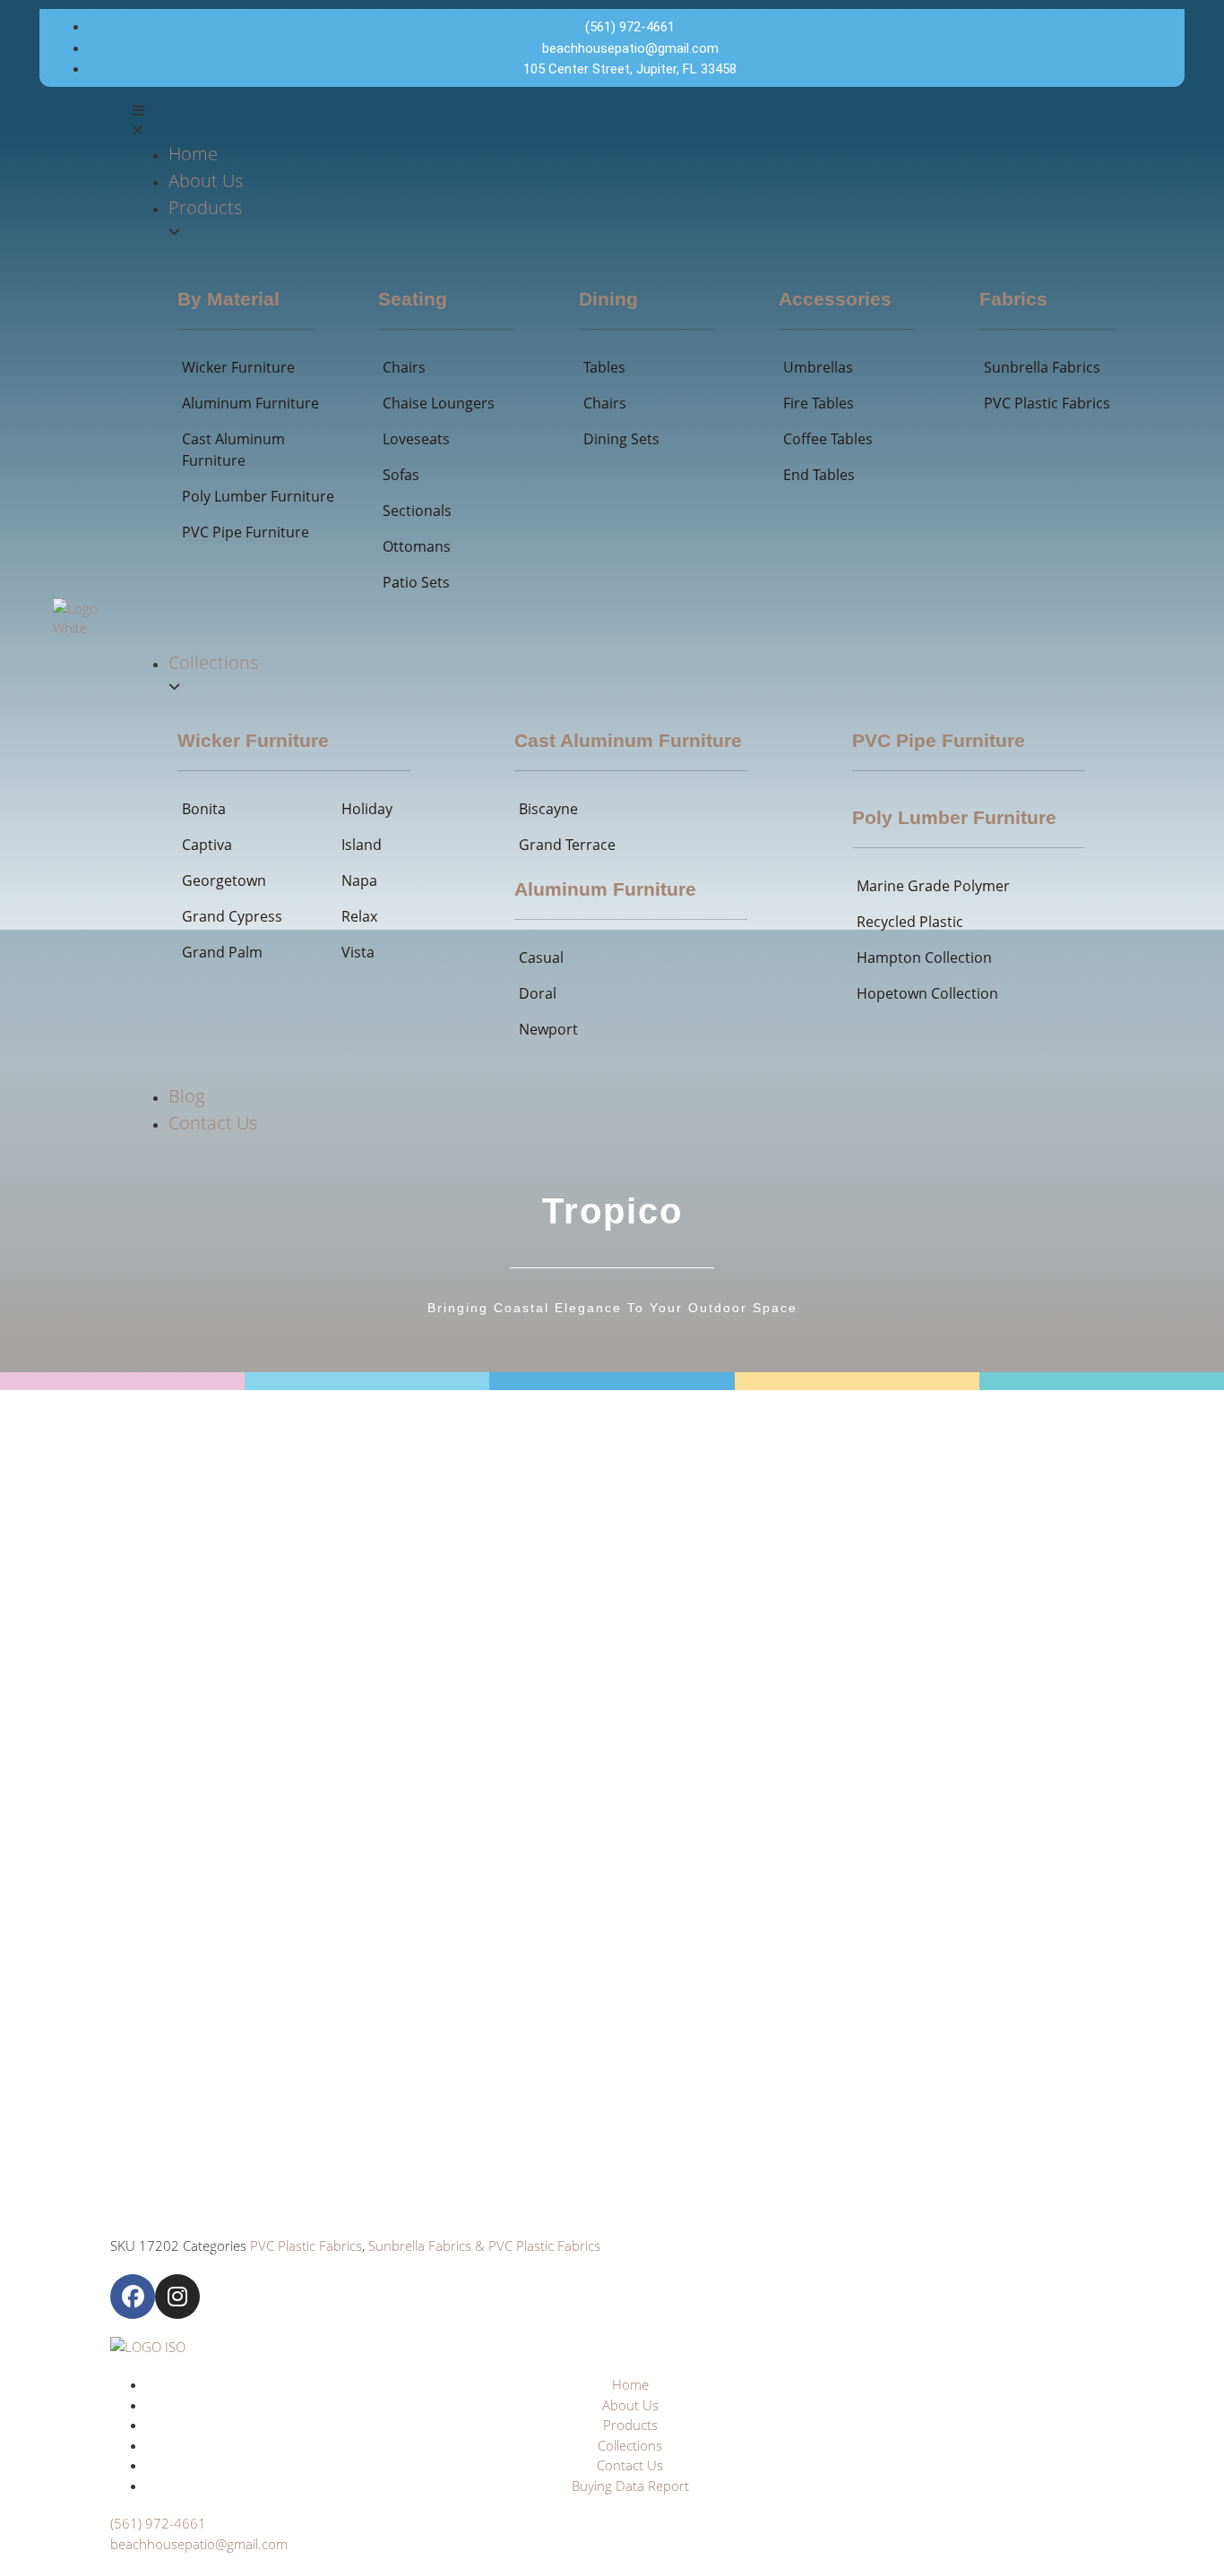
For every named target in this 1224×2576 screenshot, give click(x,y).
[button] (652, 120)
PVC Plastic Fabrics (306, 2245)
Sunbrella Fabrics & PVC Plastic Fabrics (484, 2245)
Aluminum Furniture (605, 889)
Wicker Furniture (253, 740)
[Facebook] (133, 2297)
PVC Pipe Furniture (939, 740)
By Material (228, 299)
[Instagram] (177, 2297)
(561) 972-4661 (158, 2523)
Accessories (835, 299)
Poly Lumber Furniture (954, 817)
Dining (608, 299)
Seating (413, 299)
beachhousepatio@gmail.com (199, 2544)
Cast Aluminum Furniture (628, 740)
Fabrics (1013, 299)
